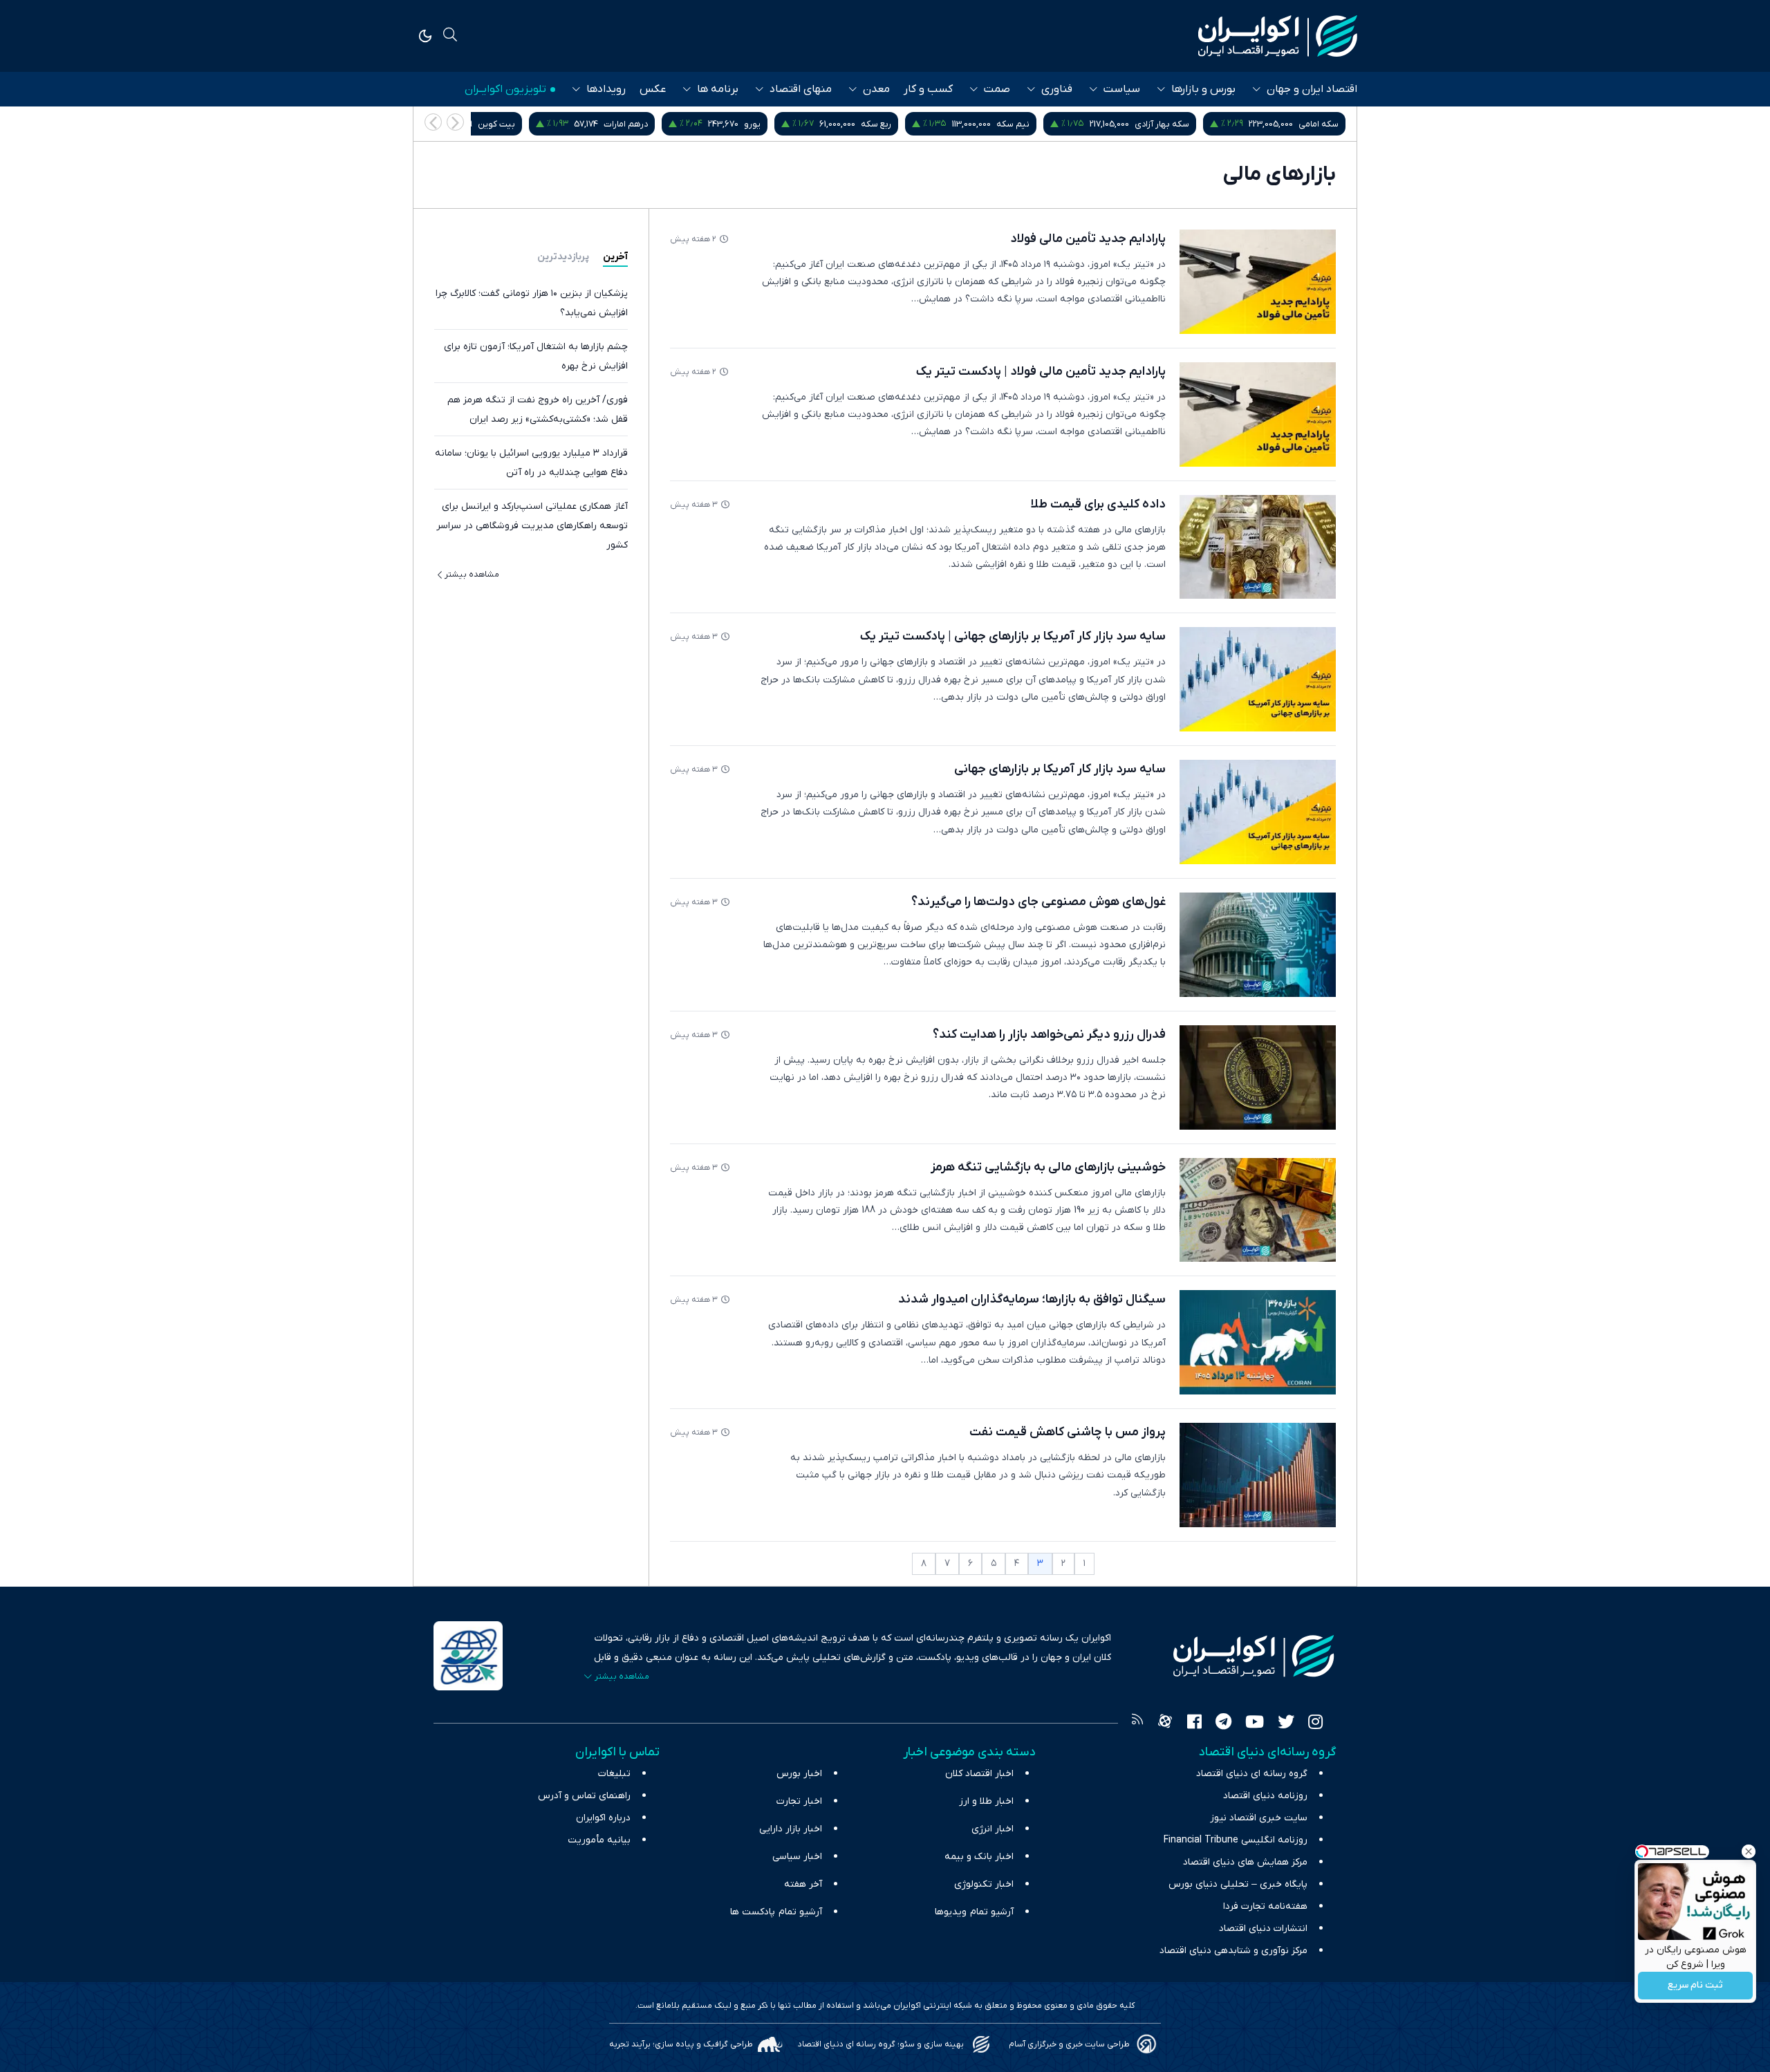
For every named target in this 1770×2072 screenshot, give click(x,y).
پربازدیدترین (563, 257)
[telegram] (1223, 1724)
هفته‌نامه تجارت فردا (1265, 1906)
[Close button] (1749, 1851)
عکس (653, 89)
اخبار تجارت (799, 1801)
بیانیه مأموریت (599, 1840)
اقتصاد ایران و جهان (1312, 89)
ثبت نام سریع (1695, 1986)
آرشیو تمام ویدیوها (974, 1912)
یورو (902, 124)
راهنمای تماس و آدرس (584, 1796)
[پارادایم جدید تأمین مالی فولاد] (1258, 282)
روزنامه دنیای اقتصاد (1265, 1796)
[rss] (1137, 1724)
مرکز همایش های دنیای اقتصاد (1245, 1862)
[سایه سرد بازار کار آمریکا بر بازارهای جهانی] (1258, 812)
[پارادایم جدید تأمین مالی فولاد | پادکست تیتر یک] (1258, 414)
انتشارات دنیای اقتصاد (1263, 1929)
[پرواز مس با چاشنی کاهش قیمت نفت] (1258, 1475)
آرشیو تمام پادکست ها (776, 1912)
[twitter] (1286, 1724)
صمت (997, 89)
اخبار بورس (799, 1774)
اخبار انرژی (993, 1829)
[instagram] (1315, 1724)
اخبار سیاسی (797, 1857)
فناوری (1057, 89)
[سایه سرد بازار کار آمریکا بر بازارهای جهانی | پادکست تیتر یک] (1258, 679)
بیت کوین (646, 124)
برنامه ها (718, 89)
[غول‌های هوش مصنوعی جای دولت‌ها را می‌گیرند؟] (1258, 945)
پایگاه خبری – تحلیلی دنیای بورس (1238, 1884)
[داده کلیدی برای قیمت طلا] (1258, 547)
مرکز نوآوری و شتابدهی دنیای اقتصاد (1233, 1951)
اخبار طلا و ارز (986, 1801)
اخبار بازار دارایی (791, 1829)
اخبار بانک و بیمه (979, 1857)
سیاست (1122, 89)
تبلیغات (614, 1774)
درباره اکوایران (603, 1818)
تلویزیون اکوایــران (505, 89)
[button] (433, 122)
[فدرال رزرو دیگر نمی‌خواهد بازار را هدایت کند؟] (1258, 1077)
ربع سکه (1025, 124)
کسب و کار (928, 89)
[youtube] (1255, 1724)
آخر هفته (803, 1884)
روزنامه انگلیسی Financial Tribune (1236, 1840)
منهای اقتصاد (801, 89)
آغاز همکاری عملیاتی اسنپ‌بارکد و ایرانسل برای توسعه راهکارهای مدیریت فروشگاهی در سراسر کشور (532, 526)
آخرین (615, 257)
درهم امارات (775, 124)
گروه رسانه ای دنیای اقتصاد (1252, 1774)
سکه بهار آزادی (1311, 124)
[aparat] (1165, 1724)
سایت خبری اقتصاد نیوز (1259, 1818)
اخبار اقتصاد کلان (979, 1774)
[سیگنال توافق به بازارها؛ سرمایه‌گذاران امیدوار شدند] (1258, 1342)
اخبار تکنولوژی (984, 1884)
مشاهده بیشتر (472, 575)
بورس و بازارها (1203, 89)
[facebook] (1194, 1724)
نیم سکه (1162, 124)
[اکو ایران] (1278, 36)
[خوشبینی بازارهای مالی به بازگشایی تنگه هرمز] (1258, 1210)
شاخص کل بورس (497, 124)
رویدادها (606, 89)
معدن (876, 89)
